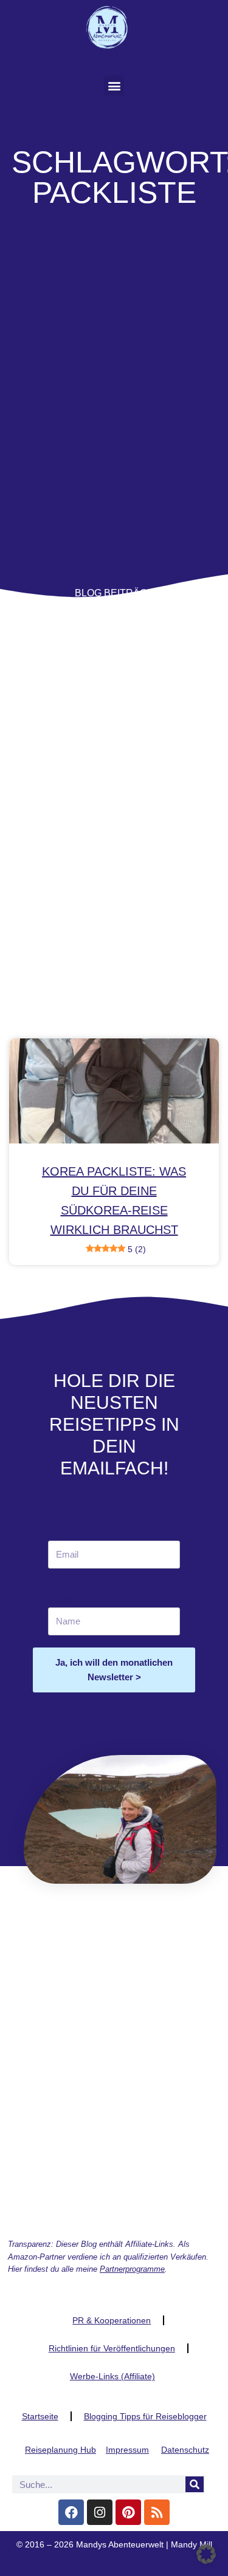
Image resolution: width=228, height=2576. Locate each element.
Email (62, 1533)
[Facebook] (71, 2512)
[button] (114, 85)
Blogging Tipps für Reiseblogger (145, 2416)
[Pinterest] (128, 2512)
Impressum (127, 2450)
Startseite (40, 2416)
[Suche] (195, 2484)
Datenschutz (185, 2450)
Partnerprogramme (132, 2269)
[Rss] (157, 2512)
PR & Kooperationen (112, 2320)
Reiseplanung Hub (60, 2450)
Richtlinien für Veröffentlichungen (112, 2348)
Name (60, 1600)
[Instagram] (100, 2512)
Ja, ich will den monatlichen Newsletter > (114, 1670)
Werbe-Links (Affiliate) (112, 2376)
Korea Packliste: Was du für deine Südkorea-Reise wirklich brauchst (114, 1209)
